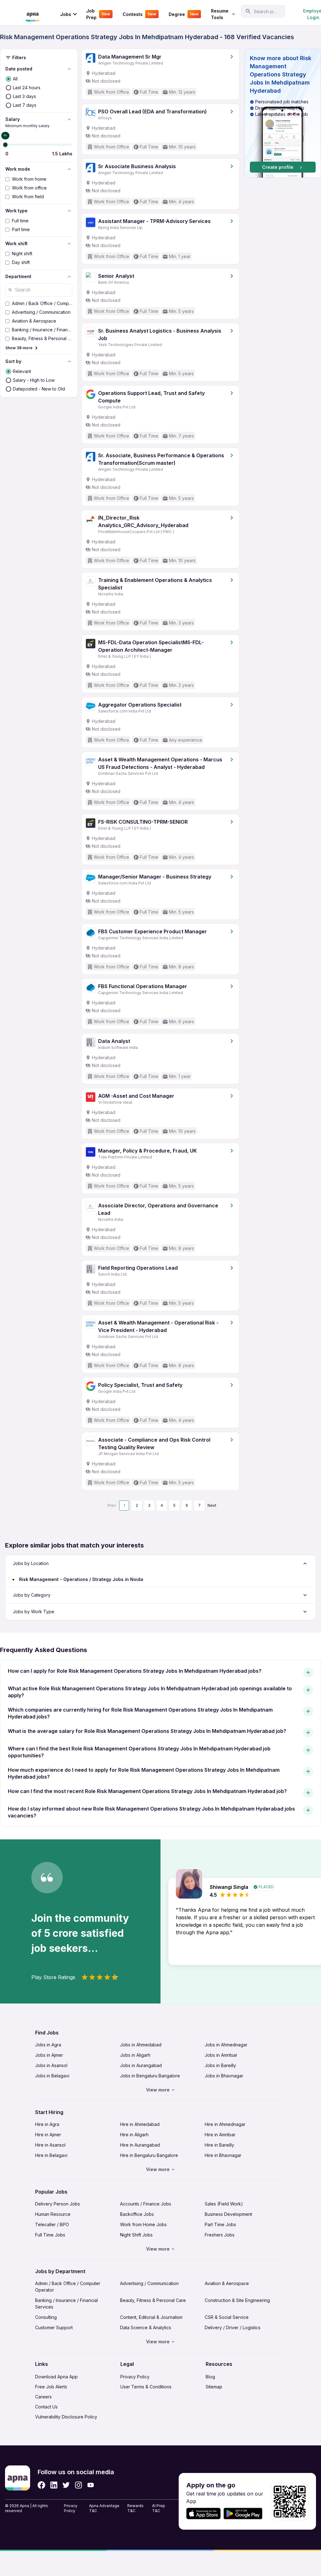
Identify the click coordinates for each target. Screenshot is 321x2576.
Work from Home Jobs (143, 2224)
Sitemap (214, 2387)
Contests (139, 14)
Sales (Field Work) (224, 2204)
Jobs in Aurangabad (141, 2065)
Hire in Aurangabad (140, 2145)
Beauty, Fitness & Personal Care (153, 2300)
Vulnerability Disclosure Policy (66, 2417)
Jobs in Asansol (51, 2065)
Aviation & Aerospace (227, 2283)
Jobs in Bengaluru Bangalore (150, 2076)
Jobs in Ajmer (49, 2055)
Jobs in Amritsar (221, 2055)
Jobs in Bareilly (220, 2065)
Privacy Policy (135, 2377)
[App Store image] (203, 2514)
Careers (43, 2397)
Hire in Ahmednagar (225, 2124)
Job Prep (98, 14)
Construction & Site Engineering (237, 2300)
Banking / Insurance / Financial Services (66, 2304)
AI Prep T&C (159, 2508)
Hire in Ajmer (48, 2135)
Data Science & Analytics (146, 2327)
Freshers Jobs (220, 2235)
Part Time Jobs (220, 2224)
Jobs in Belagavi (52, 2076)
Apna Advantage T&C (104, 2508)
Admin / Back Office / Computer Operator (68, 2287)
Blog (210, 2377)
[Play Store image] (245, 2514)
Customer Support (54, 2327)
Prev (112, 1505)
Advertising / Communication (149, 2283)
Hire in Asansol (50, 2145)
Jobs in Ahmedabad (141, 2045)
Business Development (228, 2214)
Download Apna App (56, 2377)
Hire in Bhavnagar (223, 2155)
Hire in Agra (47, 2124)
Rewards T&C (135, 2508)
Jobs (66, 14)
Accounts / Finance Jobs (146, 2204)
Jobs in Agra (48, 2045)
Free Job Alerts (51, 2387)
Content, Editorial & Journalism (151, 2317)
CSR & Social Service (227, 2317)
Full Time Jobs (50, 2235)
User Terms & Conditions (146, 2387)
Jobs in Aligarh (135, 2055)
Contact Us (46, 2407)
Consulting (46, 2317)
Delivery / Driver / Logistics (233, 2327)
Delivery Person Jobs (58, 2204)
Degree (184, 14)
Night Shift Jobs (136, 2235)
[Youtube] (90, 2485)
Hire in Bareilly (219, 2145)
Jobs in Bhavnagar (224, 2076)
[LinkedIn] (54, 2485)
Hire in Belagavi (51, 2155)
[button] (283, 113)
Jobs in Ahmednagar (226, 2045)
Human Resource (53, 2214)
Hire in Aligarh (134, 2135)
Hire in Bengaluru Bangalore (149, 2155)
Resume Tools (220, 14)
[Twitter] (66, 2485)
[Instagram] (79, 2485)
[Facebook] (41, 2485)
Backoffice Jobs (137, 2214)
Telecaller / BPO (52, 2224)
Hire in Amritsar (220, 2135)
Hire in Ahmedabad (140, 2124)
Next (212, 1505)
